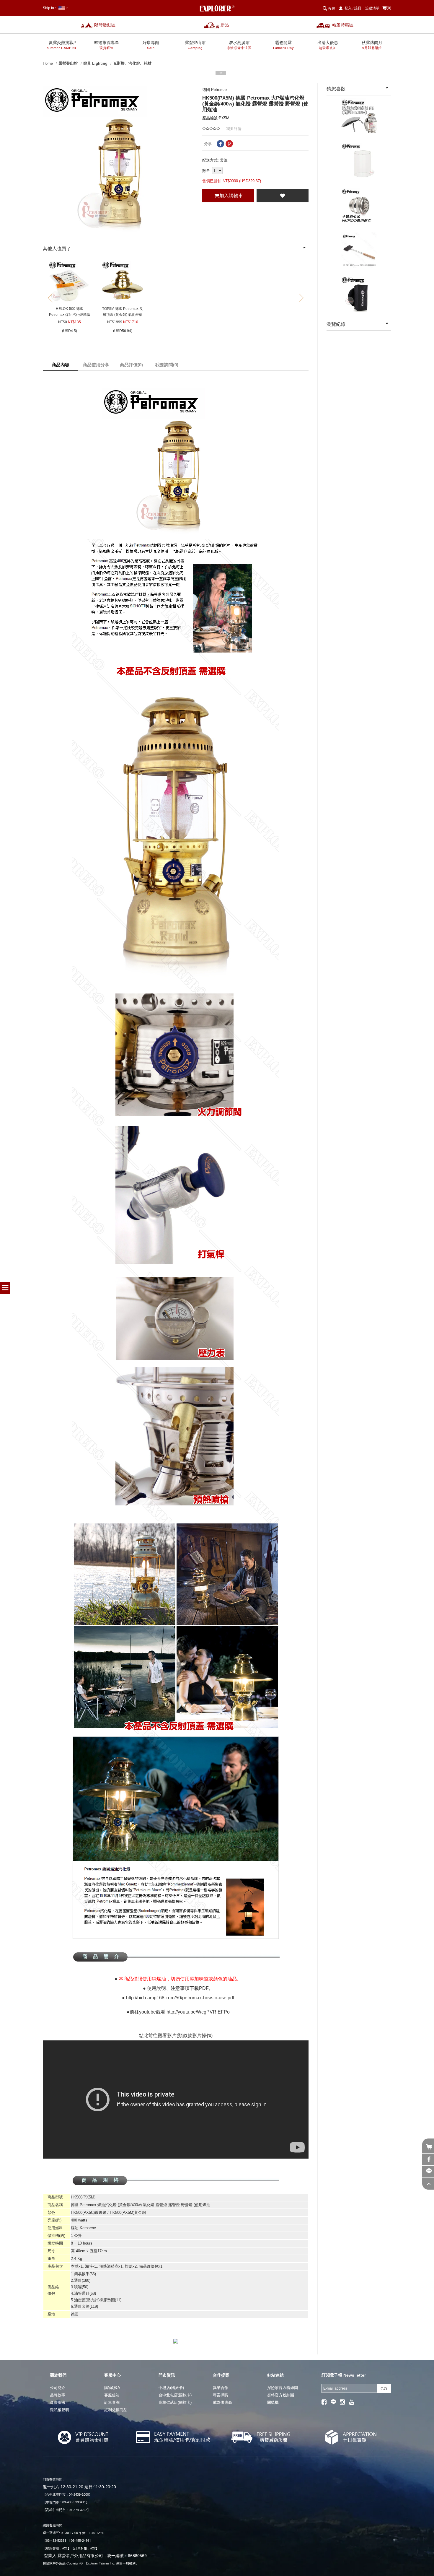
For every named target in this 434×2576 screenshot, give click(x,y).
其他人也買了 (57, 249)
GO (384, 2389)
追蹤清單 (372, 8)
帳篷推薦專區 (107, 45)
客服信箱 (112, 2395)
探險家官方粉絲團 (283, 2388)
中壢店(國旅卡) (171, 2388)
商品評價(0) (131, 365)
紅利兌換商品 (116, 2410)
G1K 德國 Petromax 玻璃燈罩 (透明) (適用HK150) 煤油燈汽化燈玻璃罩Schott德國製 (359, 164)
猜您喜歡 (336, 89)
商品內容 (61, 365)
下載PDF (199, 1988)
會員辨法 (58, 2402)
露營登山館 (195, 45)
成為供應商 (222, 2402)
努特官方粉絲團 (281, 2395)
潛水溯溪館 (239, 45)
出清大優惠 (328, 45)
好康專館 (151, 45)
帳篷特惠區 (343, 25)
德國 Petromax (215, 90)
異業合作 (221, 2388)
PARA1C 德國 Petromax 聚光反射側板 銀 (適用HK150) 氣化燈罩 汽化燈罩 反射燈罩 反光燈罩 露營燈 (359, 120)
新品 (225, 25)
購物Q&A (112, 2388)
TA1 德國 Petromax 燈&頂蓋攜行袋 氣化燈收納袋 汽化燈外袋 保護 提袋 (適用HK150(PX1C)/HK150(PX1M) (359, 298)
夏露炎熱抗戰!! (62, 45)
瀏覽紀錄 (336, 324)
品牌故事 (58, 2395)
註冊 (358, 8)
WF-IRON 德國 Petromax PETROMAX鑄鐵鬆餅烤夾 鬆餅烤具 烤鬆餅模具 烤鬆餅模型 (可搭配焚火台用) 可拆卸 (359, 254)
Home (48, 63)
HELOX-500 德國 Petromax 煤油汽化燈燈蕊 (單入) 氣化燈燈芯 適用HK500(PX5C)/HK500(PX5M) (69, 312)
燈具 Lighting (95, 63)
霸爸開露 (283, 45)
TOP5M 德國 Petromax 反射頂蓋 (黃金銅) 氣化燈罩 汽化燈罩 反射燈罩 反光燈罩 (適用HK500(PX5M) (123, 312)
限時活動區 (105, 25)
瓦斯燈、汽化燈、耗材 (132, 63)
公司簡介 (58, 2388)
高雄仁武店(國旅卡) (175, 2402)
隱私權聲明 (59, 2410)
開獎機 (273, 2402)
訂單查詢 (112, 2402)
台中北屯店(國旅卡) (175, 2395)
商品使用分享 (96, 365)
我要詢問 (167, 365)
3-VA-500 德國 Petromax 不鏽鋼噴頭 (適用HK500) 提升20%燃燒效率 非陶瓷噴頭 (359, 209)
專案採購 (221, 2395)
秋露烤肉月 (372, 45)
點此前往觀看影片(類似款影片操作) (176, 2036)
